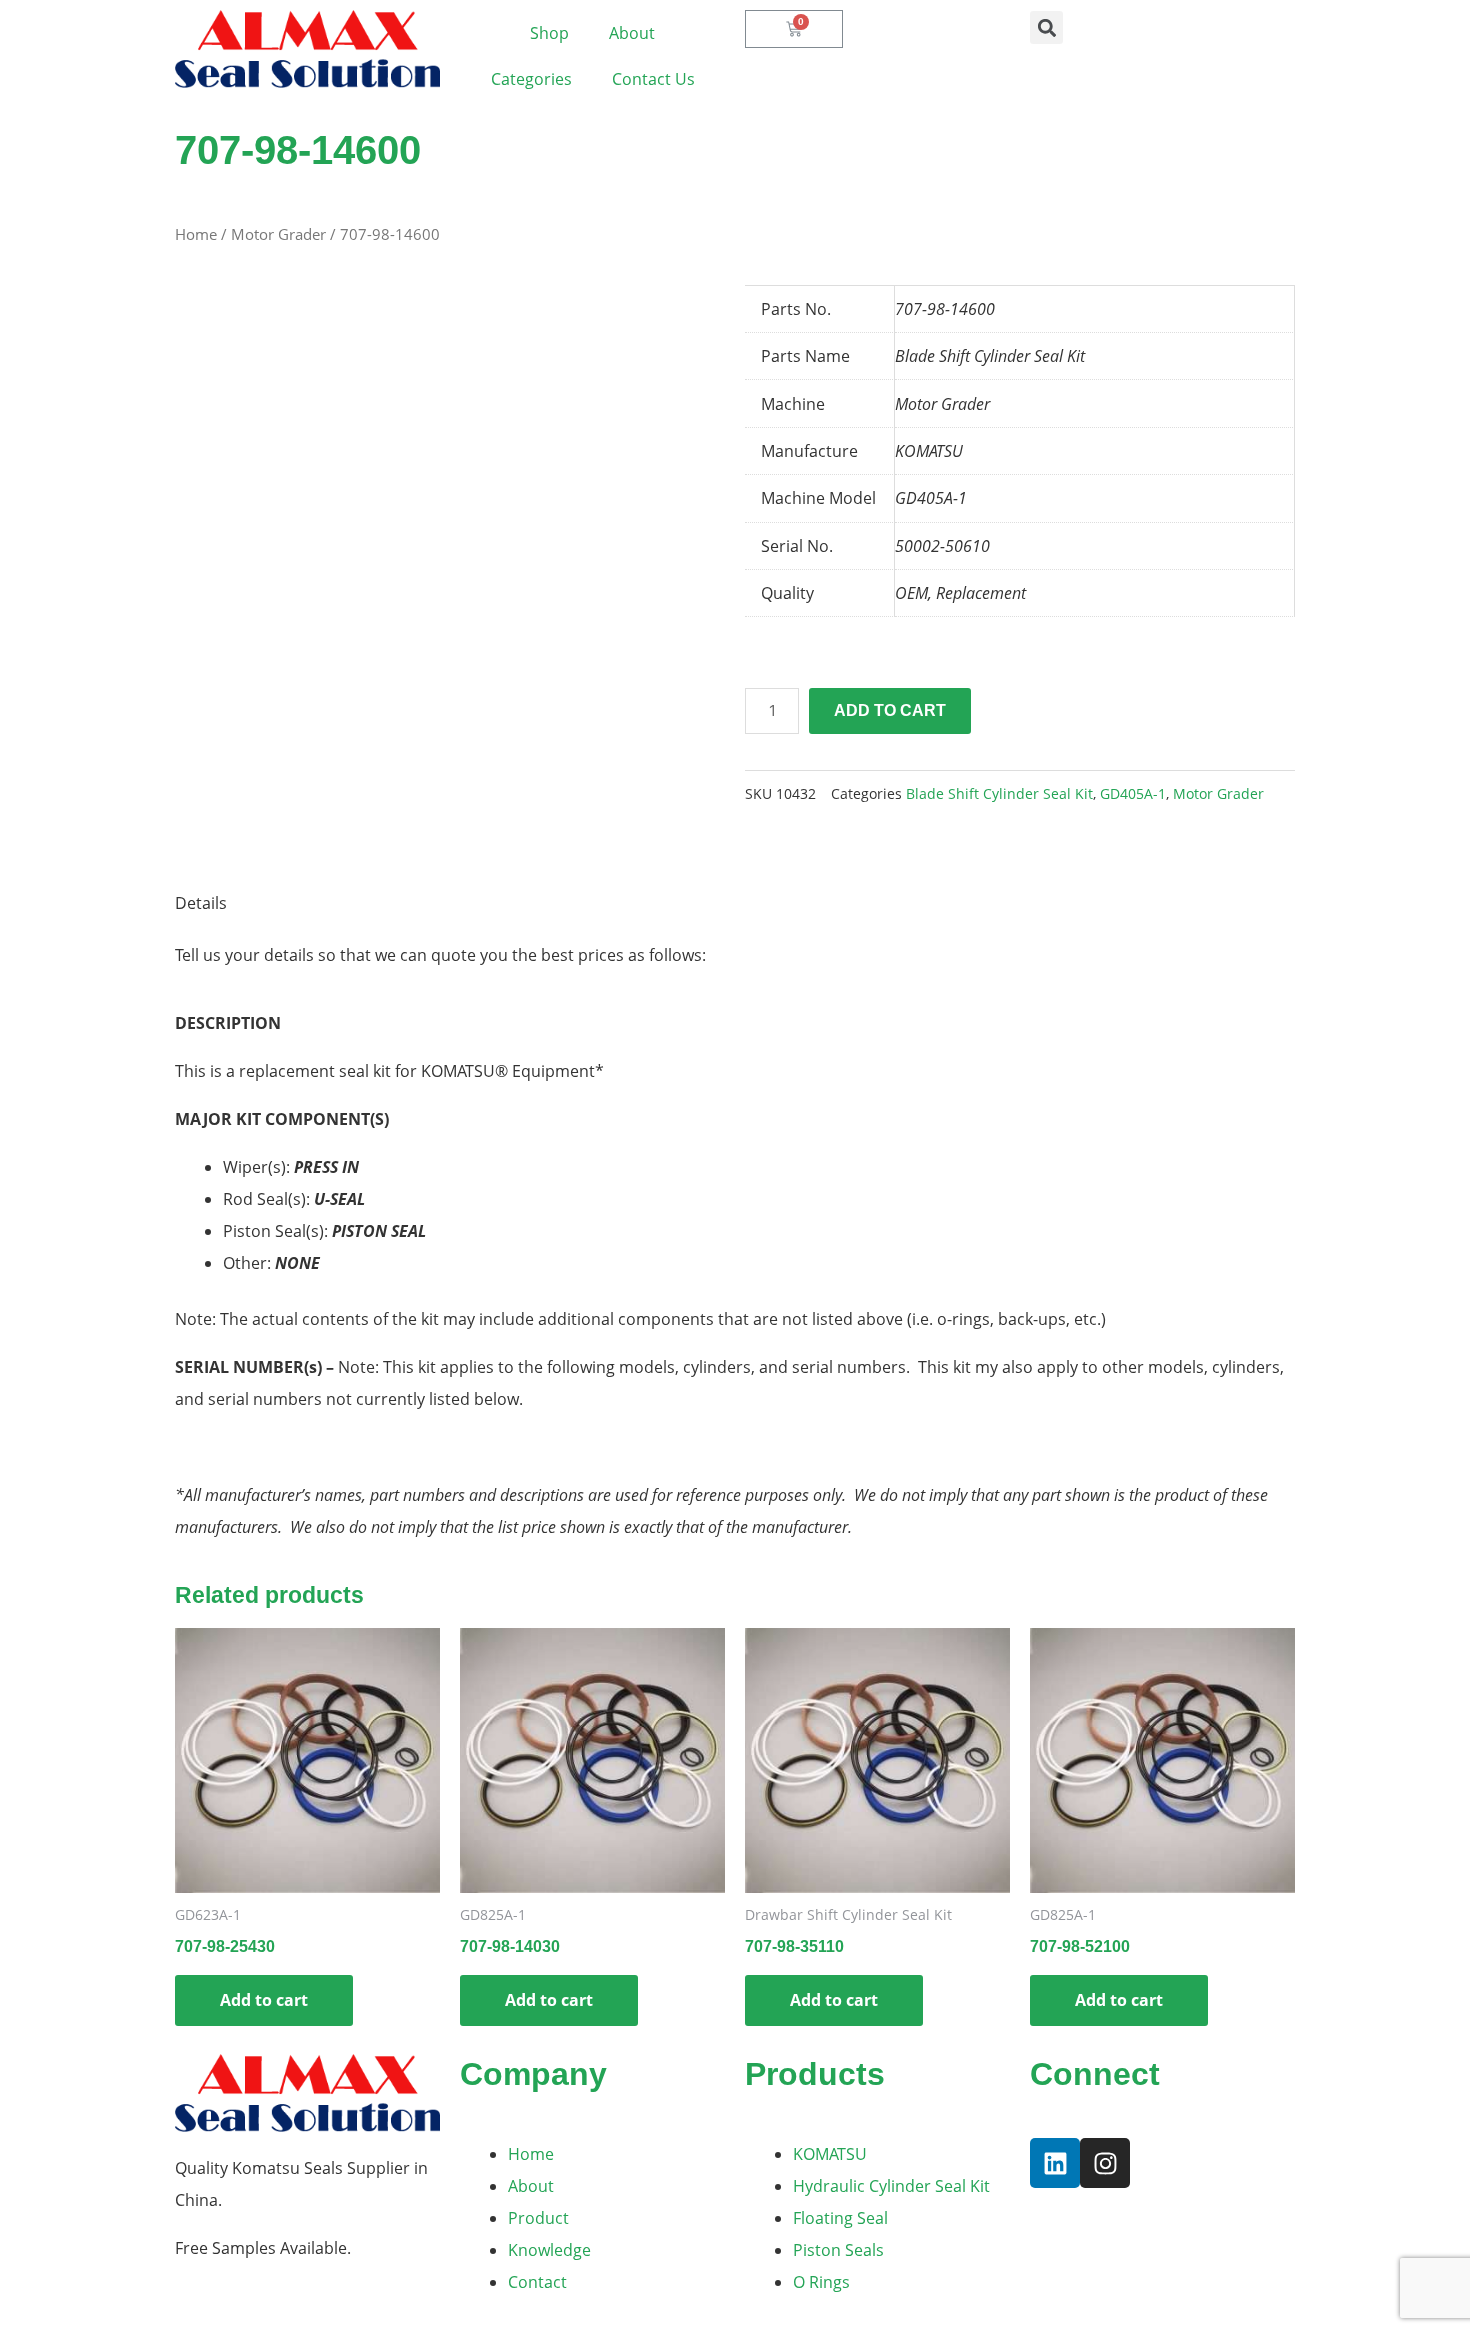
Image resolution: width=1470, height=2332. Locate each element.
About (632, 33)
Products (815, 2074)
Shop (549, 33)
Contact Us (653, 79)
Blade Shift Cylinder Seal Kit (999, 793)
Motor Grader (278, 234)
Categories (531, 79)
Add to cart (890, 710)
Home (196, 234)
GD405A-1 (1133, 793)
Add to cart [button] (264, 2000)
